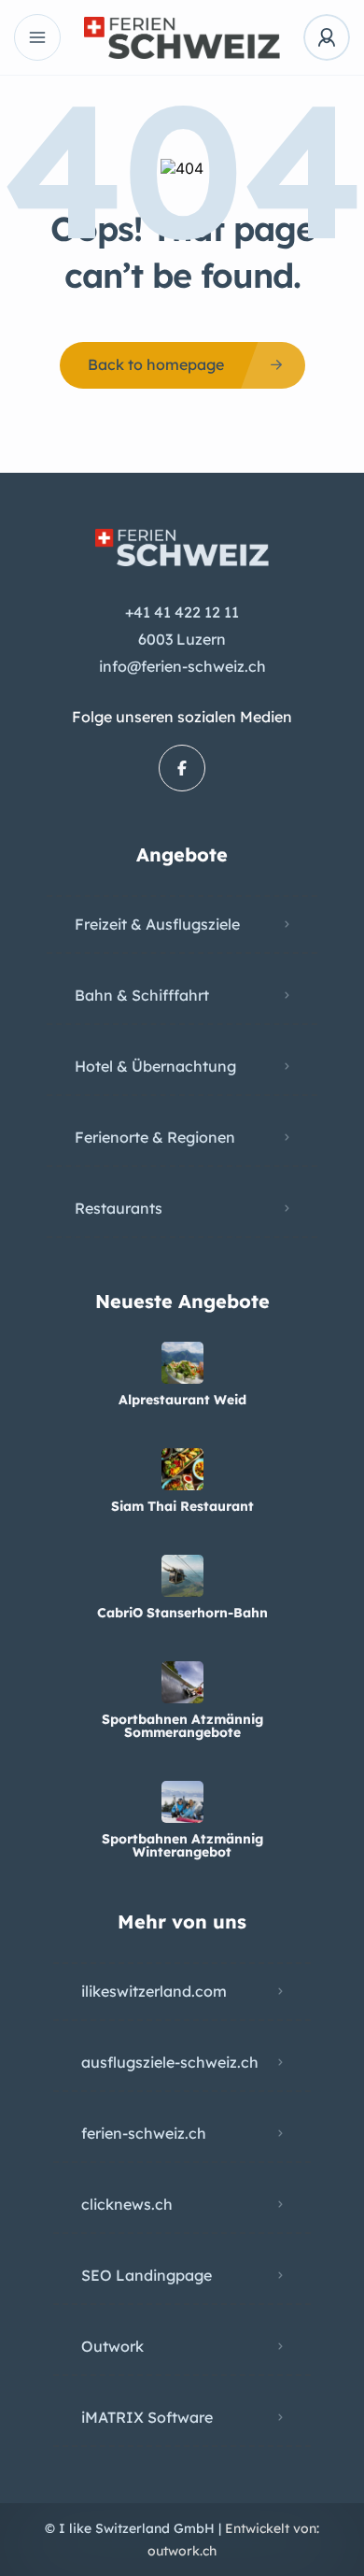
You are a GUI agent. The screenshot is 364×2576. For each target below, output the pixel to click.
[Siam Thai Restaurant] (182, 1469)
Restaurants (119, 1208)
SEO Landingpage (147, 2275)
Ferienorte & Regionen (155, 1137)
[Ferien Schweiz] (182, 38)
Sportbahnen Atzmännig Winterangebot (182, 1845)
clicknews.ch (127, 2204)
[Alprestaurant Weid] (182, 1363)
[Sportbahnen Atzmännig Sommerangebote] (182, 1682)
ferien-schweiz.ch (144, 2133)
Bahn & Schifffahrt (142, 995)
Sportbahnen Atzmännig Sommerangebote (182, 1726)
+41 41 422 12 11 (182, 612)
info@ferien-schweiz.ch (182, 666)
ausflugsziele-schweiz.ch (170, 2062)
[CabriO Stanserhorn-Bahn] (182, 1576)
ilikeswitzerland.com (154, 1991)
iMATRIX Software (147, 2417)
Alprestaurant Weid (182, 1400)
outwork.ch (182, 2551)
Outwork (112, 2346)
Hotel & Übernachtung (155, 1066)
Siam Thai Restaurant (182, 1506)
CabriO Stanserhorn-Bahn (182, 1613)
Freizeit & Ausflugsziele (157, 924)
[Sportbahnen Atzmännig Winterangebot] (182, 1802)
